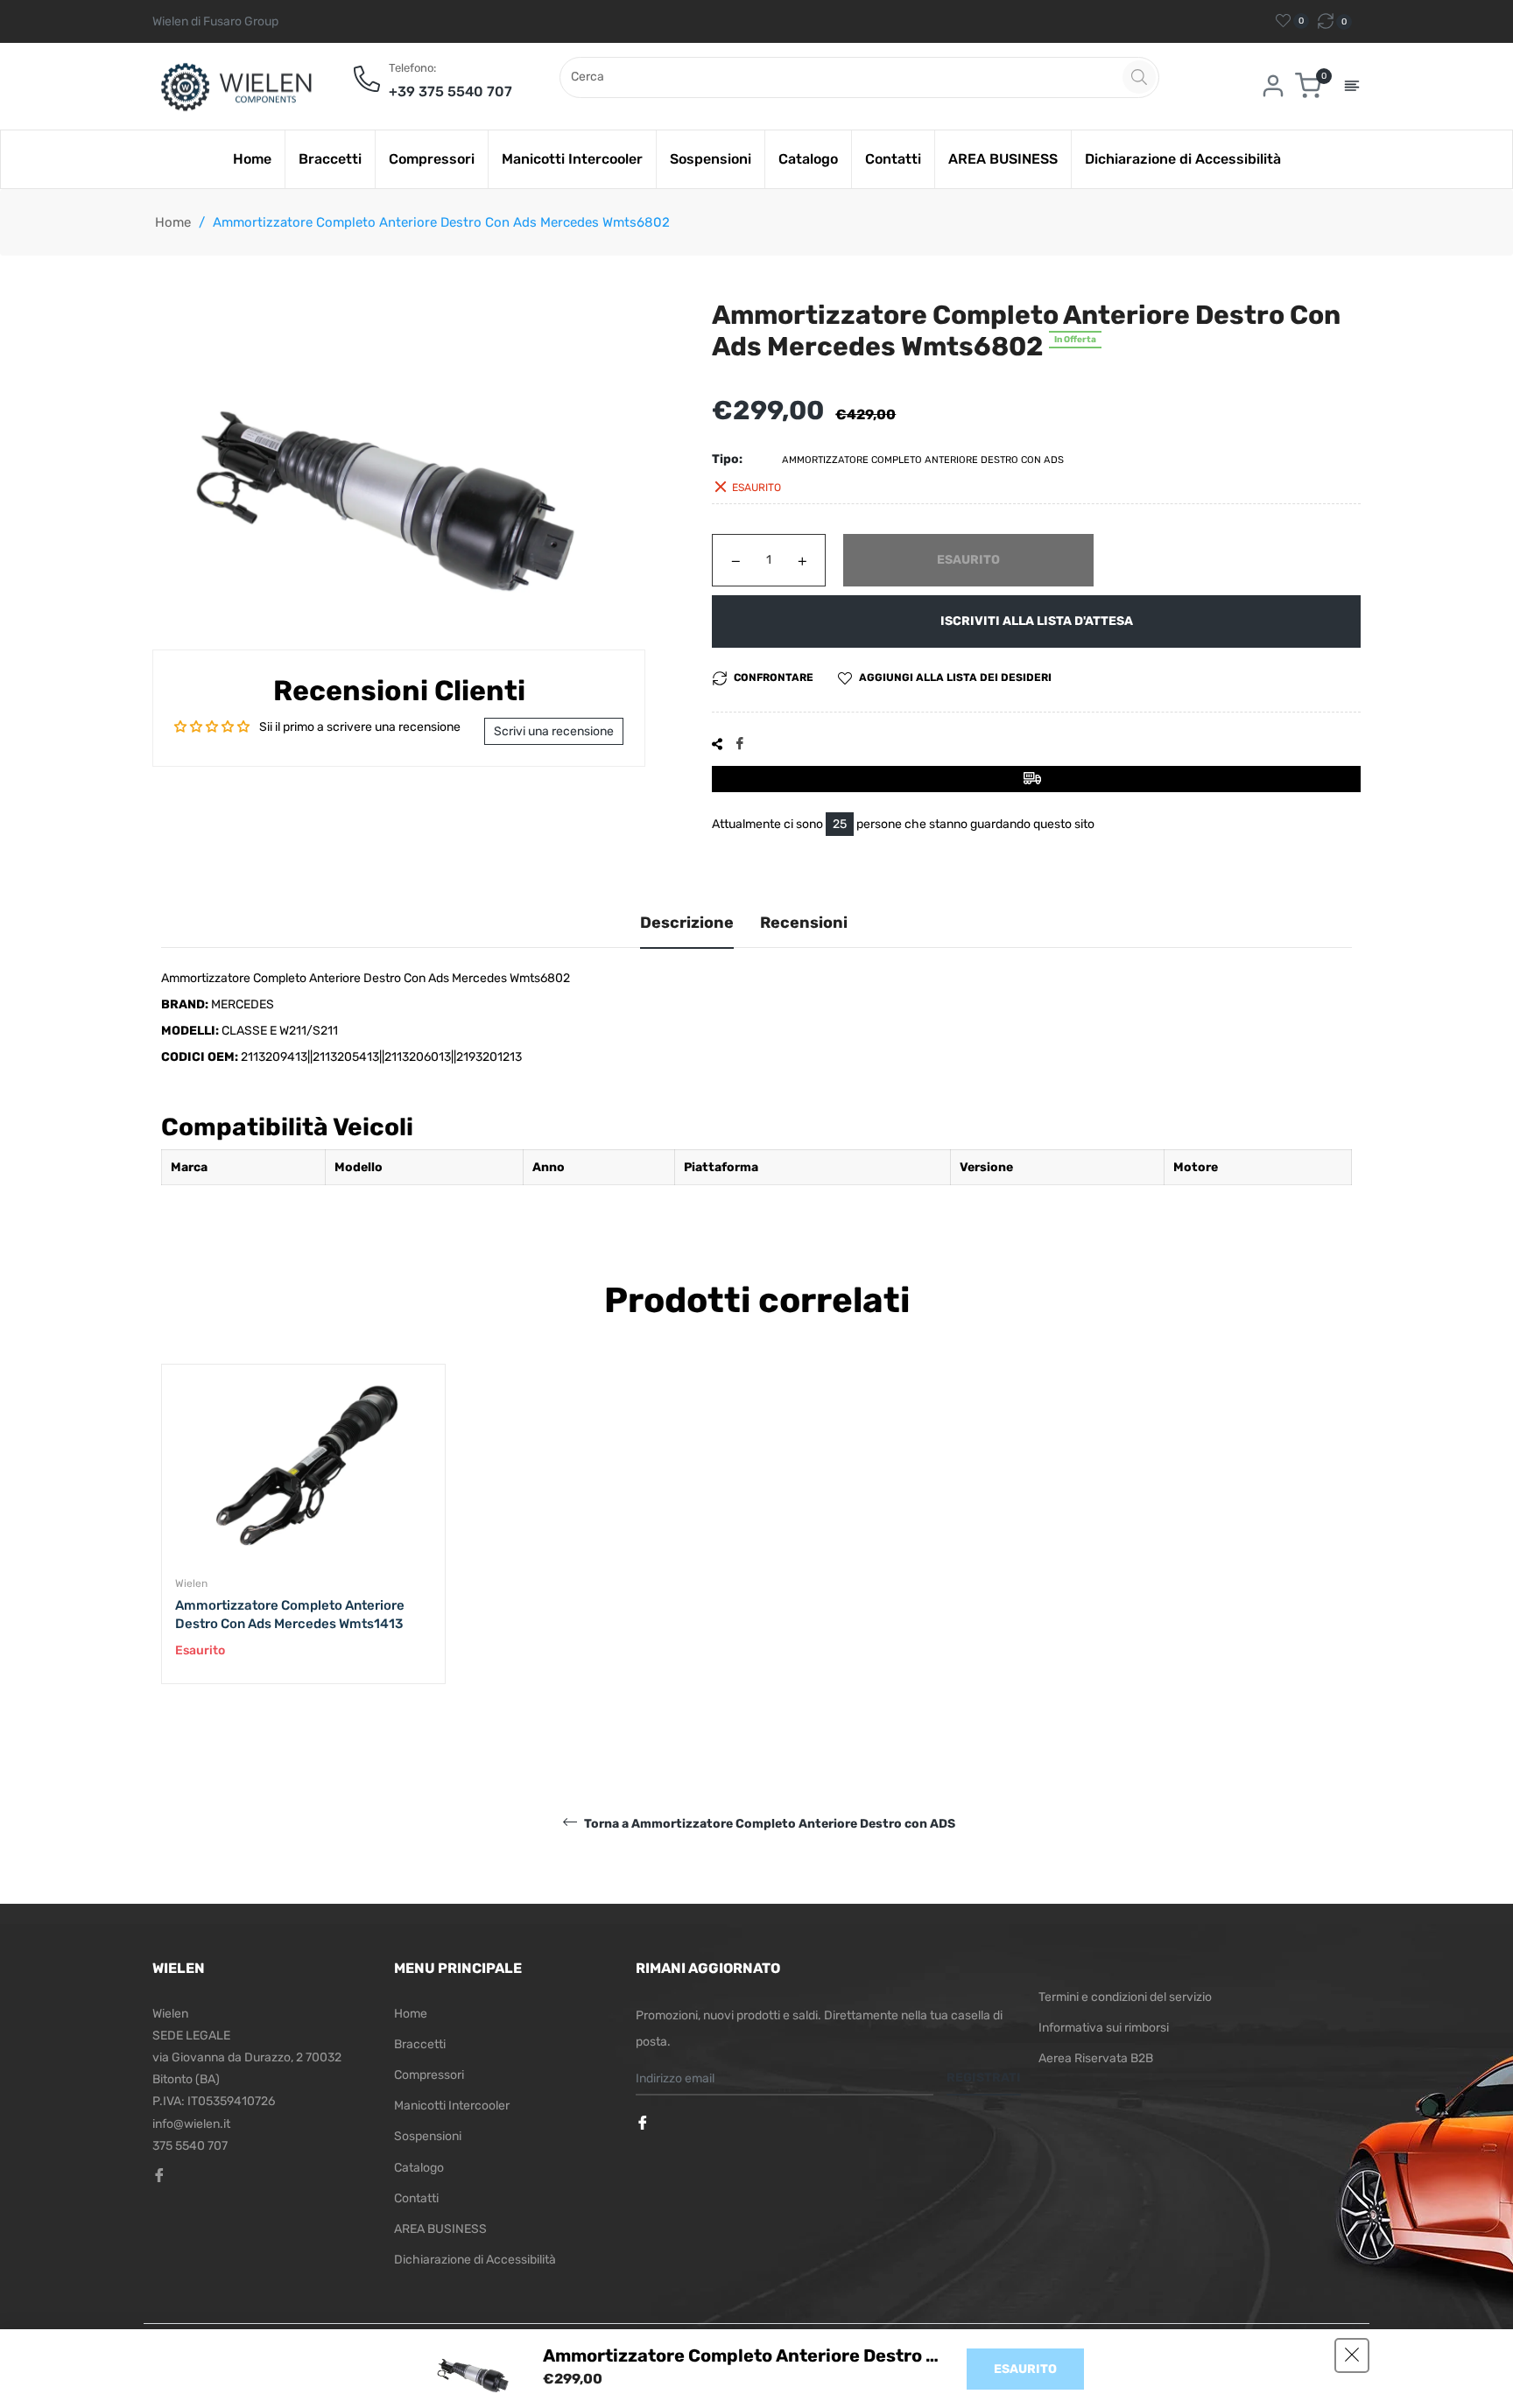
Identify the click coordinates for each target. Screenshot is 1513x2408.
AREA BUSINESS (440, 2229)
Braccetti (420, 2044)
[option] (303, 1541)
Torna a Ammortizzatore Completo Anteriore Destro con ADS (768, 1823)
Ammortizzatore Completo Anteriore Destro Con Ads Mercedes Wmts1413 (290, 1615)
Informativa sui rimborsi (1104, 2028)
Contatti (416, 2198)
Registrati (984, 2078)
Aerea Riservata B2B (1096, 2058)
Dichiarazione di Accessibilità (475, 2260)
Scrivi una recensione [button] (554, 731)
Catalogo (419, 2168)
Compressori (429, 2075)
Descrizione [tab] (687, 923)
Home (173, 222)
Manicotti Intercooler (452, 2106)
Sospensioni (428, 2136)
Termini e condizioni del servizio (1125, 1997)
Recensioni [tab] (804, 923)
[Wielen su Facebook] (644, 2124)
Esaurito (1025, 2369)
